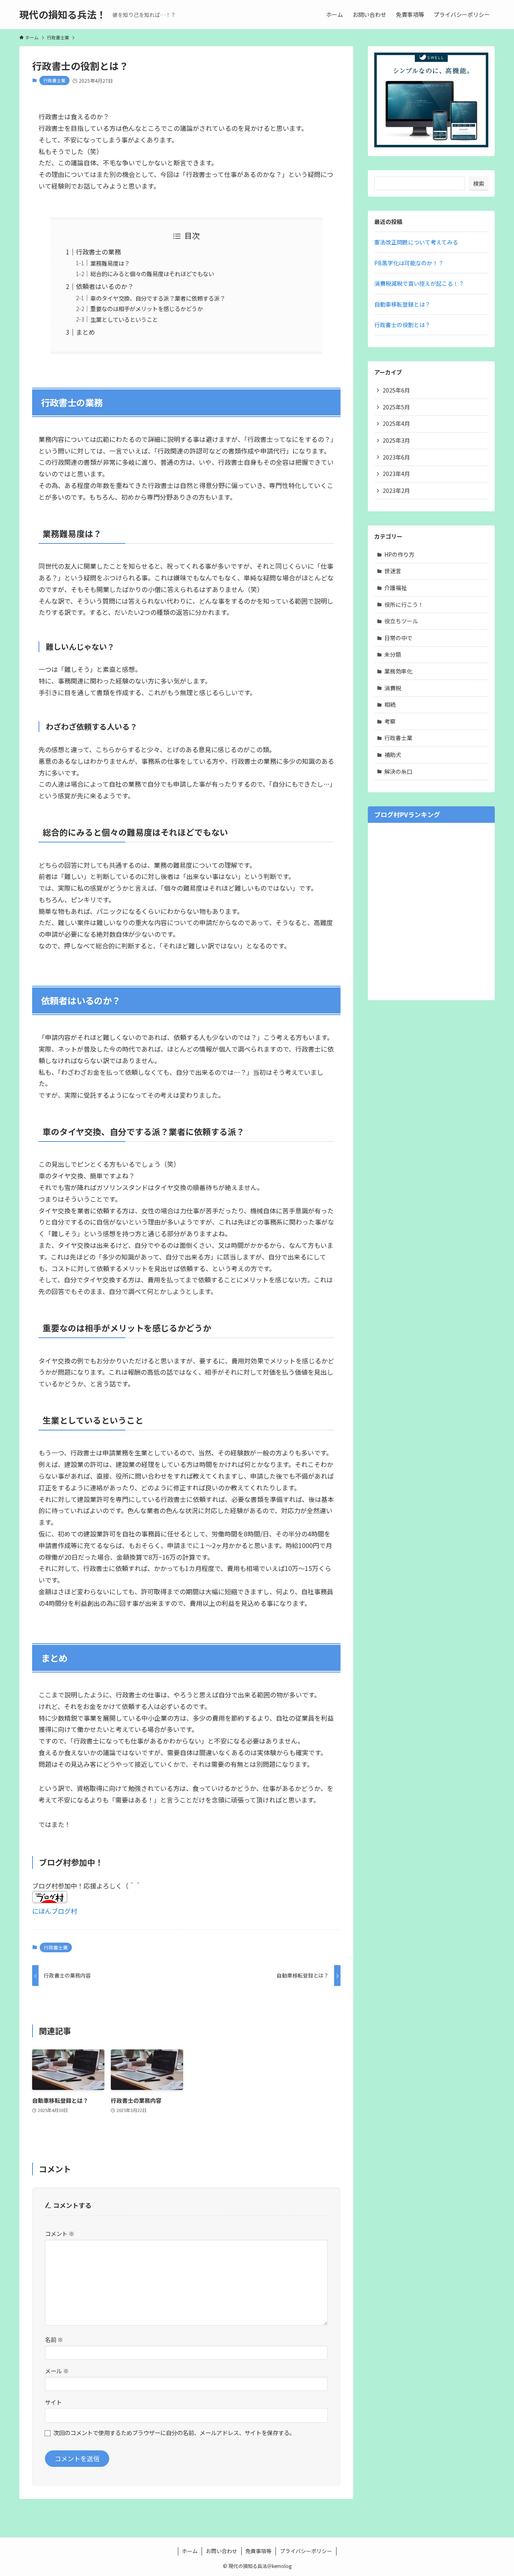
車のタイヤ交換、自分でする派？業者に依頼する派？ (158, 298)
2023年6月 (396, 457)
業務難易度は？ (110, 263)
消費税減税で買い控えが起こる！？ (419, 283)
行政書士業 (54, 80)
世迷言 (393, 571)
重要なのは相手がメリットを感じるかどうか (147, 308)
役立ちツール (401, 621)
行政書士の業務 (98, 252)
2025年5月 (396, 407)
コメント (60, 2233)
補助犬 (393, 755)
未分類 (393, 654)
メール (57, 2371)
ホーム (190, 2551)
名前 (54, 2339)
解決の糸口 (398, 771)
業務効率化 (398, 671)
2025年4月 (396, 423)
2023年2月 (396, 490)
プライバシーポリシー (306, 2551)
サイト (53, 2402)
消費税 (393, 688)
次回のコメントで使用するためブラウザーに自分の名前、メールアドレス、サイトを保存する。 (174, 2433)
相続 (390, 704)
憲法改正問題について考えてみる (416, 242)
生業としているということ (124, 319)
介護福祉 (396, 588)
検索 (479, 183)
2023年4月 (396, 474)
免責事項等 (258, 2551)
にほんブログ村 (55, 1911)
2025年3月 (396, 440)
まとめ (86, 332)
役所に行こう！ (404, 604)
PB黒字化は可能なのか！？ (409, 263)
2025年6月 (396, 390)
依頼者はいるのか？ (105, 286)
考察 (390, 721)
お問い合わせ (222, 2551)
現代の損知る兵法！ (63, 14)
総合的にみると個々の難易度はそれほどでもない (152, 274)
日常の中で (398, 638)
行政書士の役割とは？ (402, 325)
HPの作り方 (399, 554)
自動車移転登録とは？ (402, 304)
